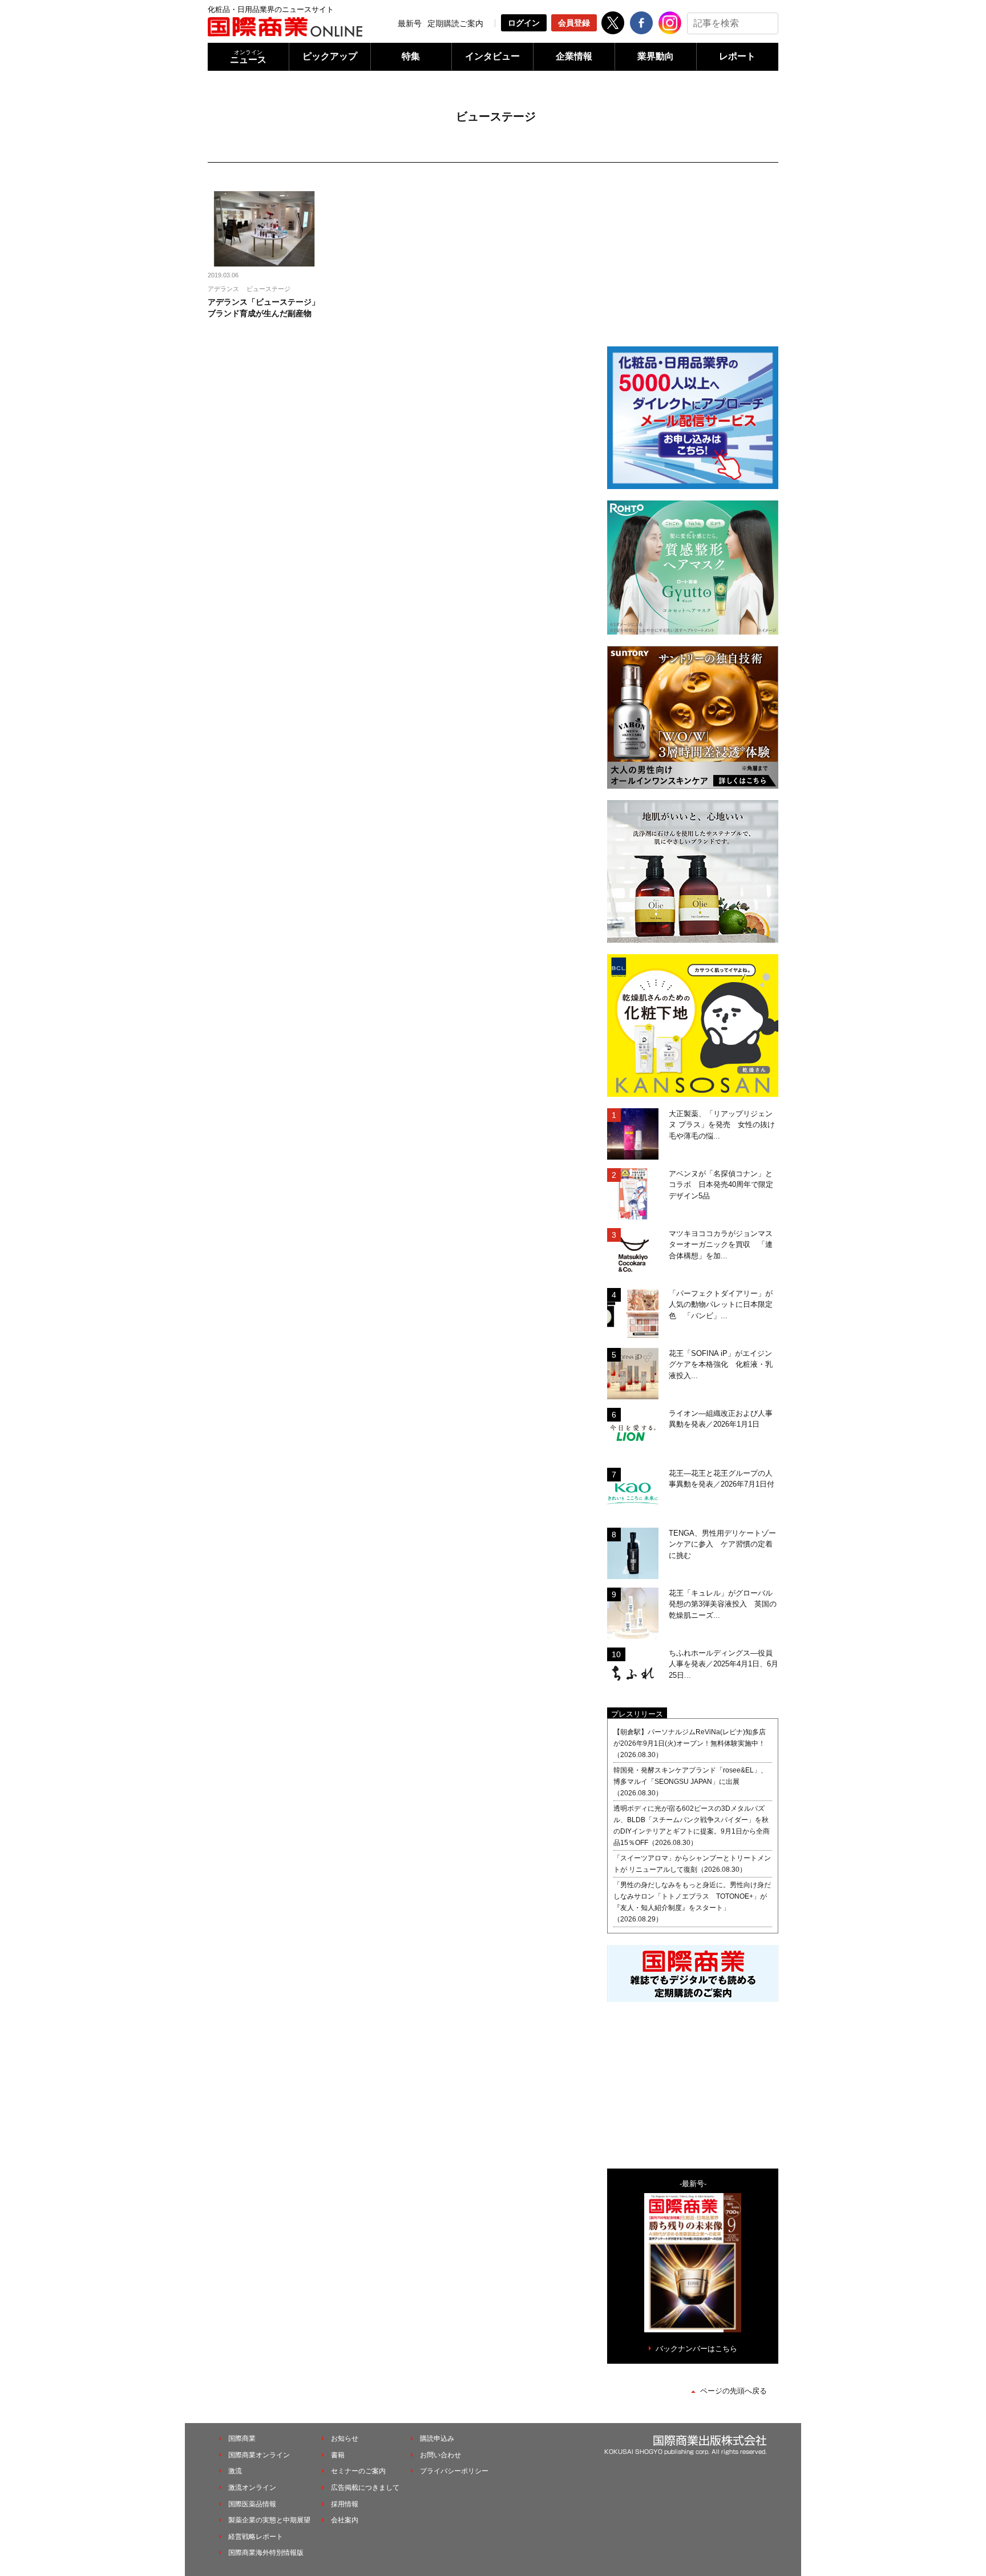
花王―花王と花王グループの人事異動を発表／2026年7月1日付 (722, 1479)
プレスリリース (637, 1714)
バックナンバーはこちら (696, 2349)
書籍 (338, 2455)
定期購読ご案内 (455, 23)
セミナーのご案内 (358, 2471)
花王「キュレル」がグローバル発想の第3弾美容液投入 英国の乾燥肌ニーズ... (723, 1604)
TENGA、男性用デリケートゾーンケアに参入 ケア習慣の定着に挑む (722, 1544)
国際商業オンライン (259, 2455)
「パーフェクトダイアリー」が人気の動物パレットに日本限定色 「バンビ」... (721, 1305)
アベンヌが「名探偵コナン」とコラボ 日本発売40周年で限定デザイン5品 (721, 1185)
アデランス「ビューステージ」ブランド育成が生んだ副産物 (264, 308)
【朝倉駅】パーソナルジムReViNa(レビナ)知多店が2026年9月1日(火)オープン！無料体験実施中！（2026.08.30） (690, 1743)
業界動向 (656, 56)
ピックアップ (330, 56)
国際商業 (242, 2438)
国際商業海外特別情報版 (266, 2553)
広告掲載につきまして (365, 2488)
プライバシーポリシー (454, 2471)
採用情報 (345, 2504)
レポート (737, 56)
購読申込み (437, 2438)
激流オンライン (252, 2488)
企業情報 (574, 56)
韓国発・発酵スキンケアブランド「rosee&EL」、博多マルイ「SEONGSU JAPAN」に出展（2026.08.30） (690, 1782)
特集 (411, 56)
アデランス (223, 289)
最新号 (410, 23)
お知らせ (345, 2438)
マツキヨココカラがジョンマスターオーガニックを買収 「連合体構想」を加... (721, 1245)
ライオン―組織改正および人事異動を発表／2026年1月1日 (721, 1419)
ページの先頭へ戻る (734, 2391)
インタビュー (492, 56)
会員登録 (574, 23)
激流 (235, 2471)
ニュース (248, 57)
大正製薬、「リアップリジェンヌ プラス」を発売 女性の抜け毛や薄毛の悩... (722, 1125)
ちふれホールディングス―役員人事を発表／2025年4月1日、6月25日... (724, 1664)
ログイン (524, 23)
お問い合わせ (441, 2455)
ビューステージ (268, 289)
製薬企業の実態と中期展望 (269, 2520)
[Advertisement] (693, 263)
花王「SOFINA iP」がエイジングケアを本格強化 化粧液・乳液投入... (721, 1364)
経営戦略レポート (256, 2537)
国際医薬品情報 (252, 2504)
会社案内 (345, 2520)
